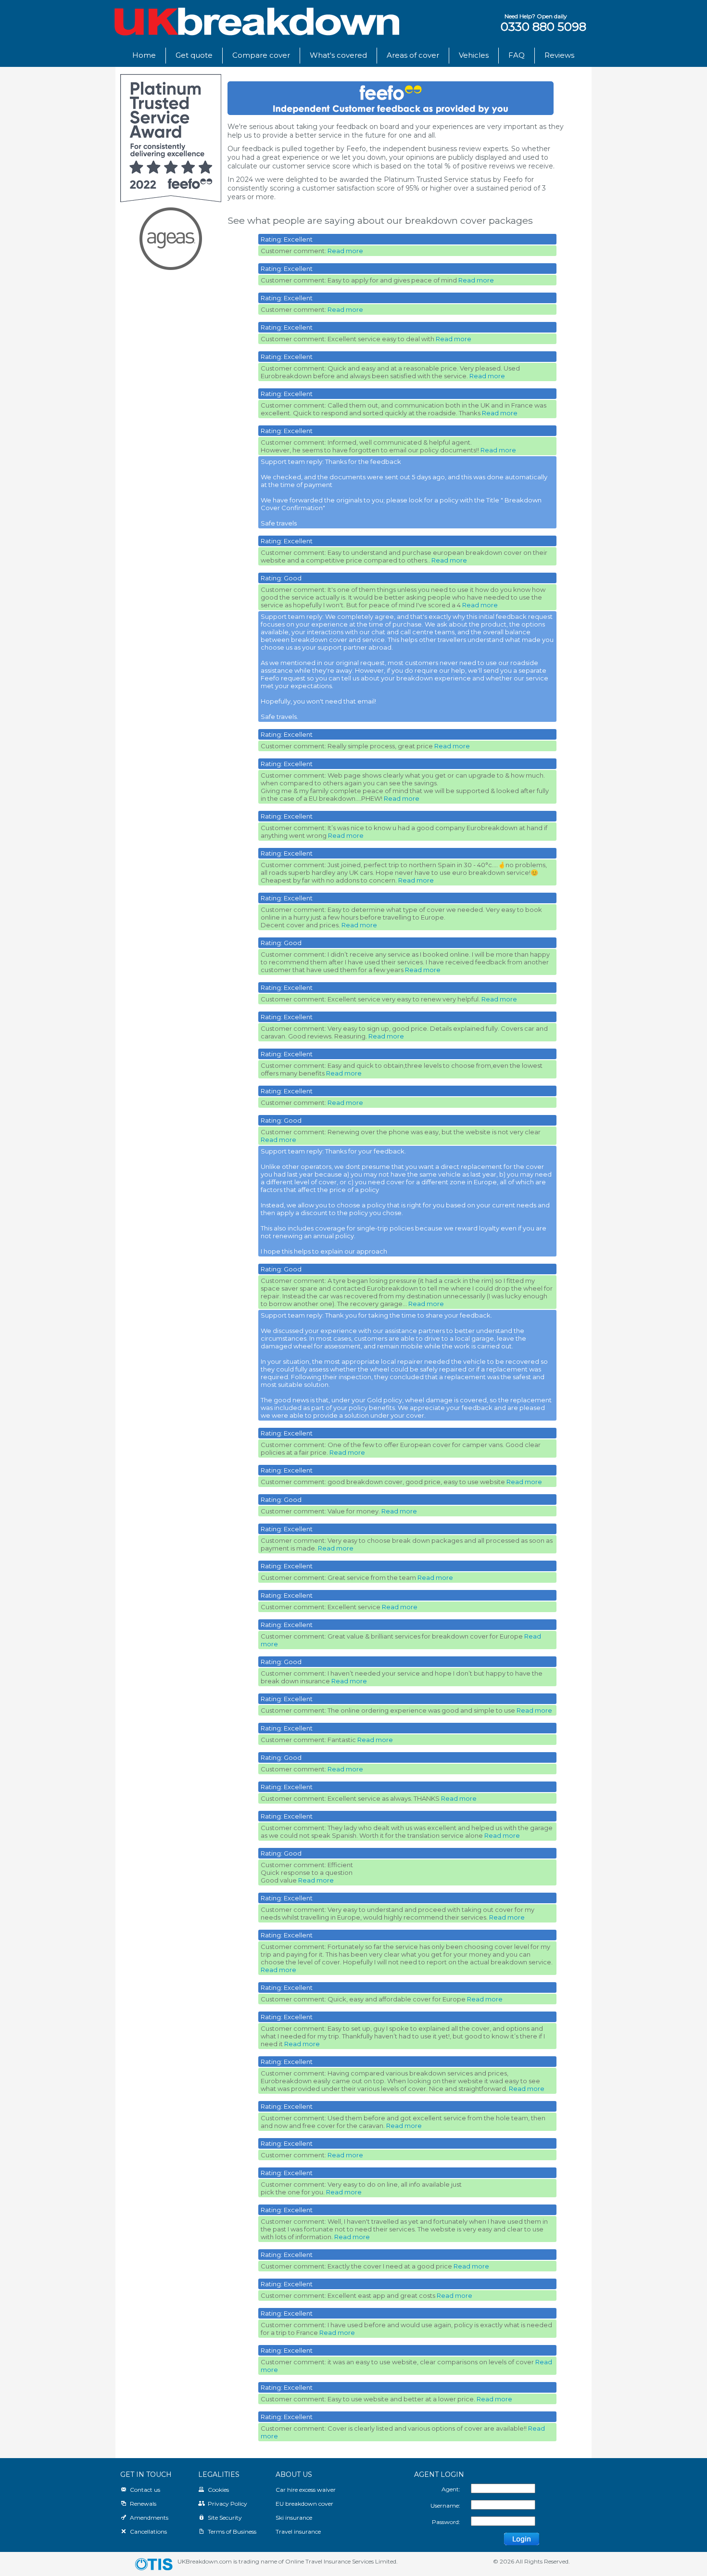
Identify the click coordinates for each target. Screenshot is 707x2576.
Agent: (451, 2489)
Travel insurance (298, 2531)
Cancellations (148, 2531)
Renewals (143, 2504)
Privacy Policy (227, 2504)
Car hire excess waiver (306, 2490)
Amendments (149, 2518)
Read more (345, 251)
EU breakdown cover (304, 2504)
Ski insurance (294, 2518)
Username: (445, 2506)
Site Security (225, 2518)
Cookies (218, 2490)
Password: (446, 2522)
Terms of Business (232, 2531)
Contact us (145, 2490)
